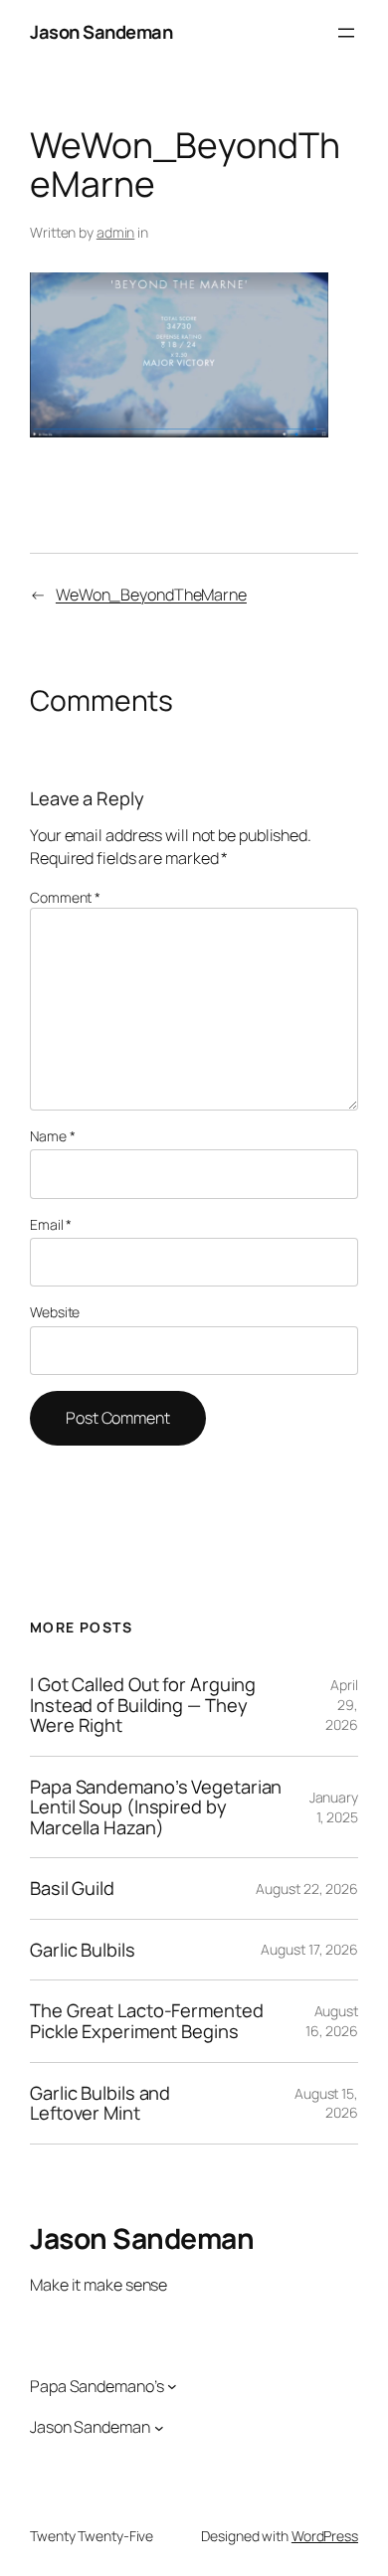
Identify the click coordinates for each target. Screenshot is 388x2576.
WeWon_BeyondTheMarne (151, 595)
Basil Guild (72, 1889)
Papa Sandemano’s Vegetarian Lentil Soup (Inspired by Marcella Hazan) (156, 1807)
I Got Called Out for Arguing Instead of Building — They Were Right (143, 1705)
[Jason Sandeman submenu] (159, 2428)
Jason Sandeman (101, 32)
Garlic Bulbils (83, 1950)
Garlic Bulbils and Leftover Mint (100, 2103)
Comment (65, 897)
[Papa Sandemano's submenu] (172, 2386)
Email (51, 1224)
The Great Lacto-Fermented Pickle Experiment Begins (147, 2021)
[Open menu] (346, 33)
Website (55, 1312)
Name (52, 1136)
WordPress (325, 2536)
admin (116, 232)
